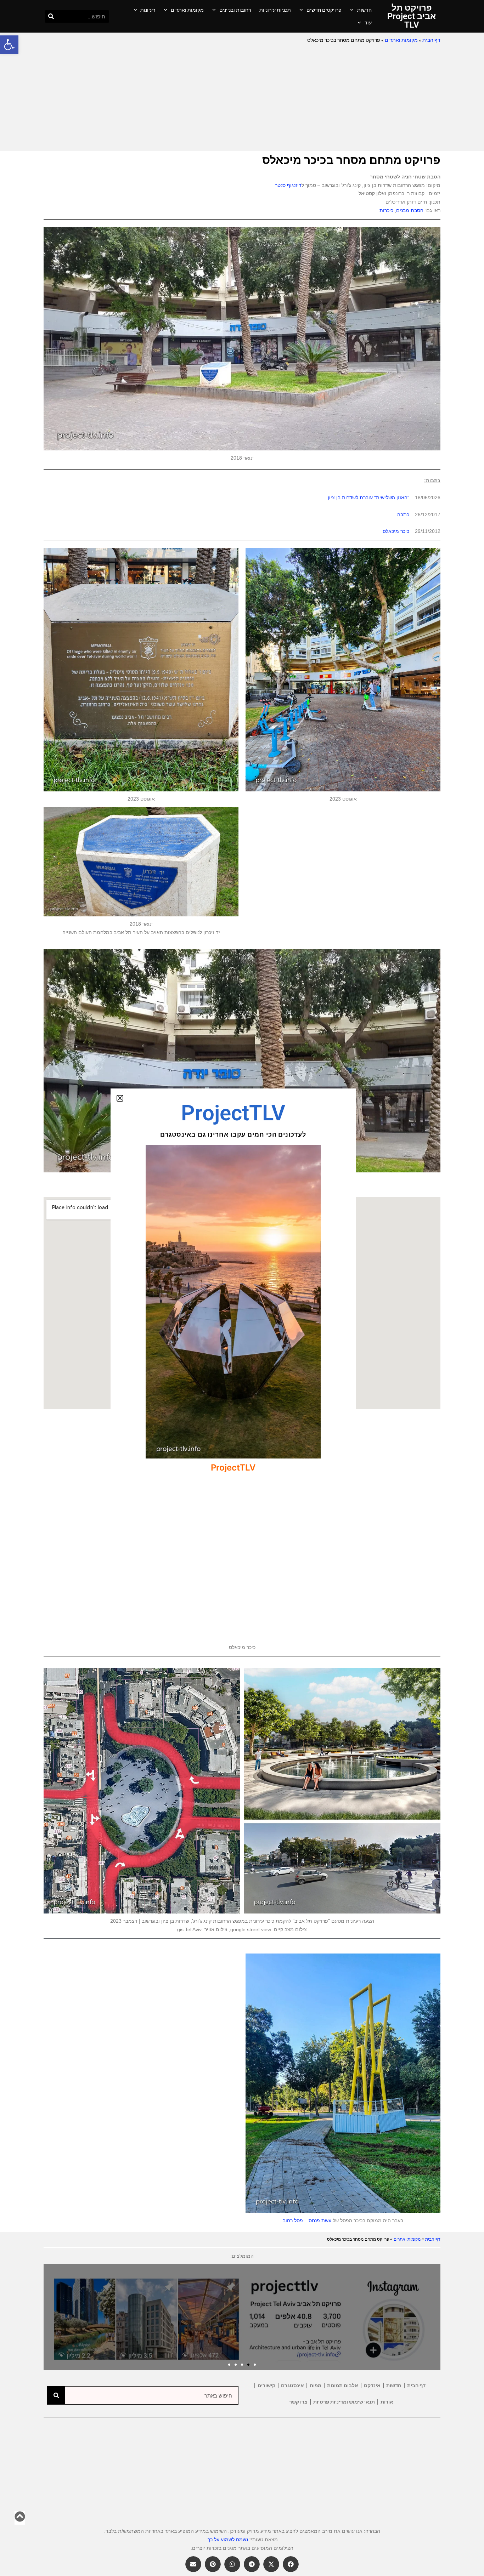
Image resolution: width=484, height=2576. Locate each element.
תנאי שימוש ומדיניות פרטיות (344, 2402)
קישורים (266, 2385)
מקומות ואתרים (187, 10)
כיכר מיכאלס (396, 531)
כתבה (403, 514)
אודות (387, 2402)
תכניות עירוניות (275, 10)
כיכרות (386, 210)
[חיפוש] (51, 16)
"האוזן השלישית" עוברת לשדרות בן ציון (368, 497)
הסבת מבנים (410, 210)
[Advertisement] (242, 98)
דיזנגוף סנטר (288, 185)
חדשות (364, 10)
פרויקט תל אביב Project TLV (412, 16)
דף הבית (431, 40)
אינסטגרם (292, 2385)
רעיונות (148, 10)
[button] (9, 45)
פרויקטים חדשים (324, 10)
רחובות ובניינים (235, 10)
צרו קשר (298, 2402)
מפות (316, 2385)
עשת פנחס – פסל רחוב (307, 2220)
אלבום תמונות (343, 2385)
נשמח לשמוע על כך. (227, 2540)
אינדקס (372, 2385)
